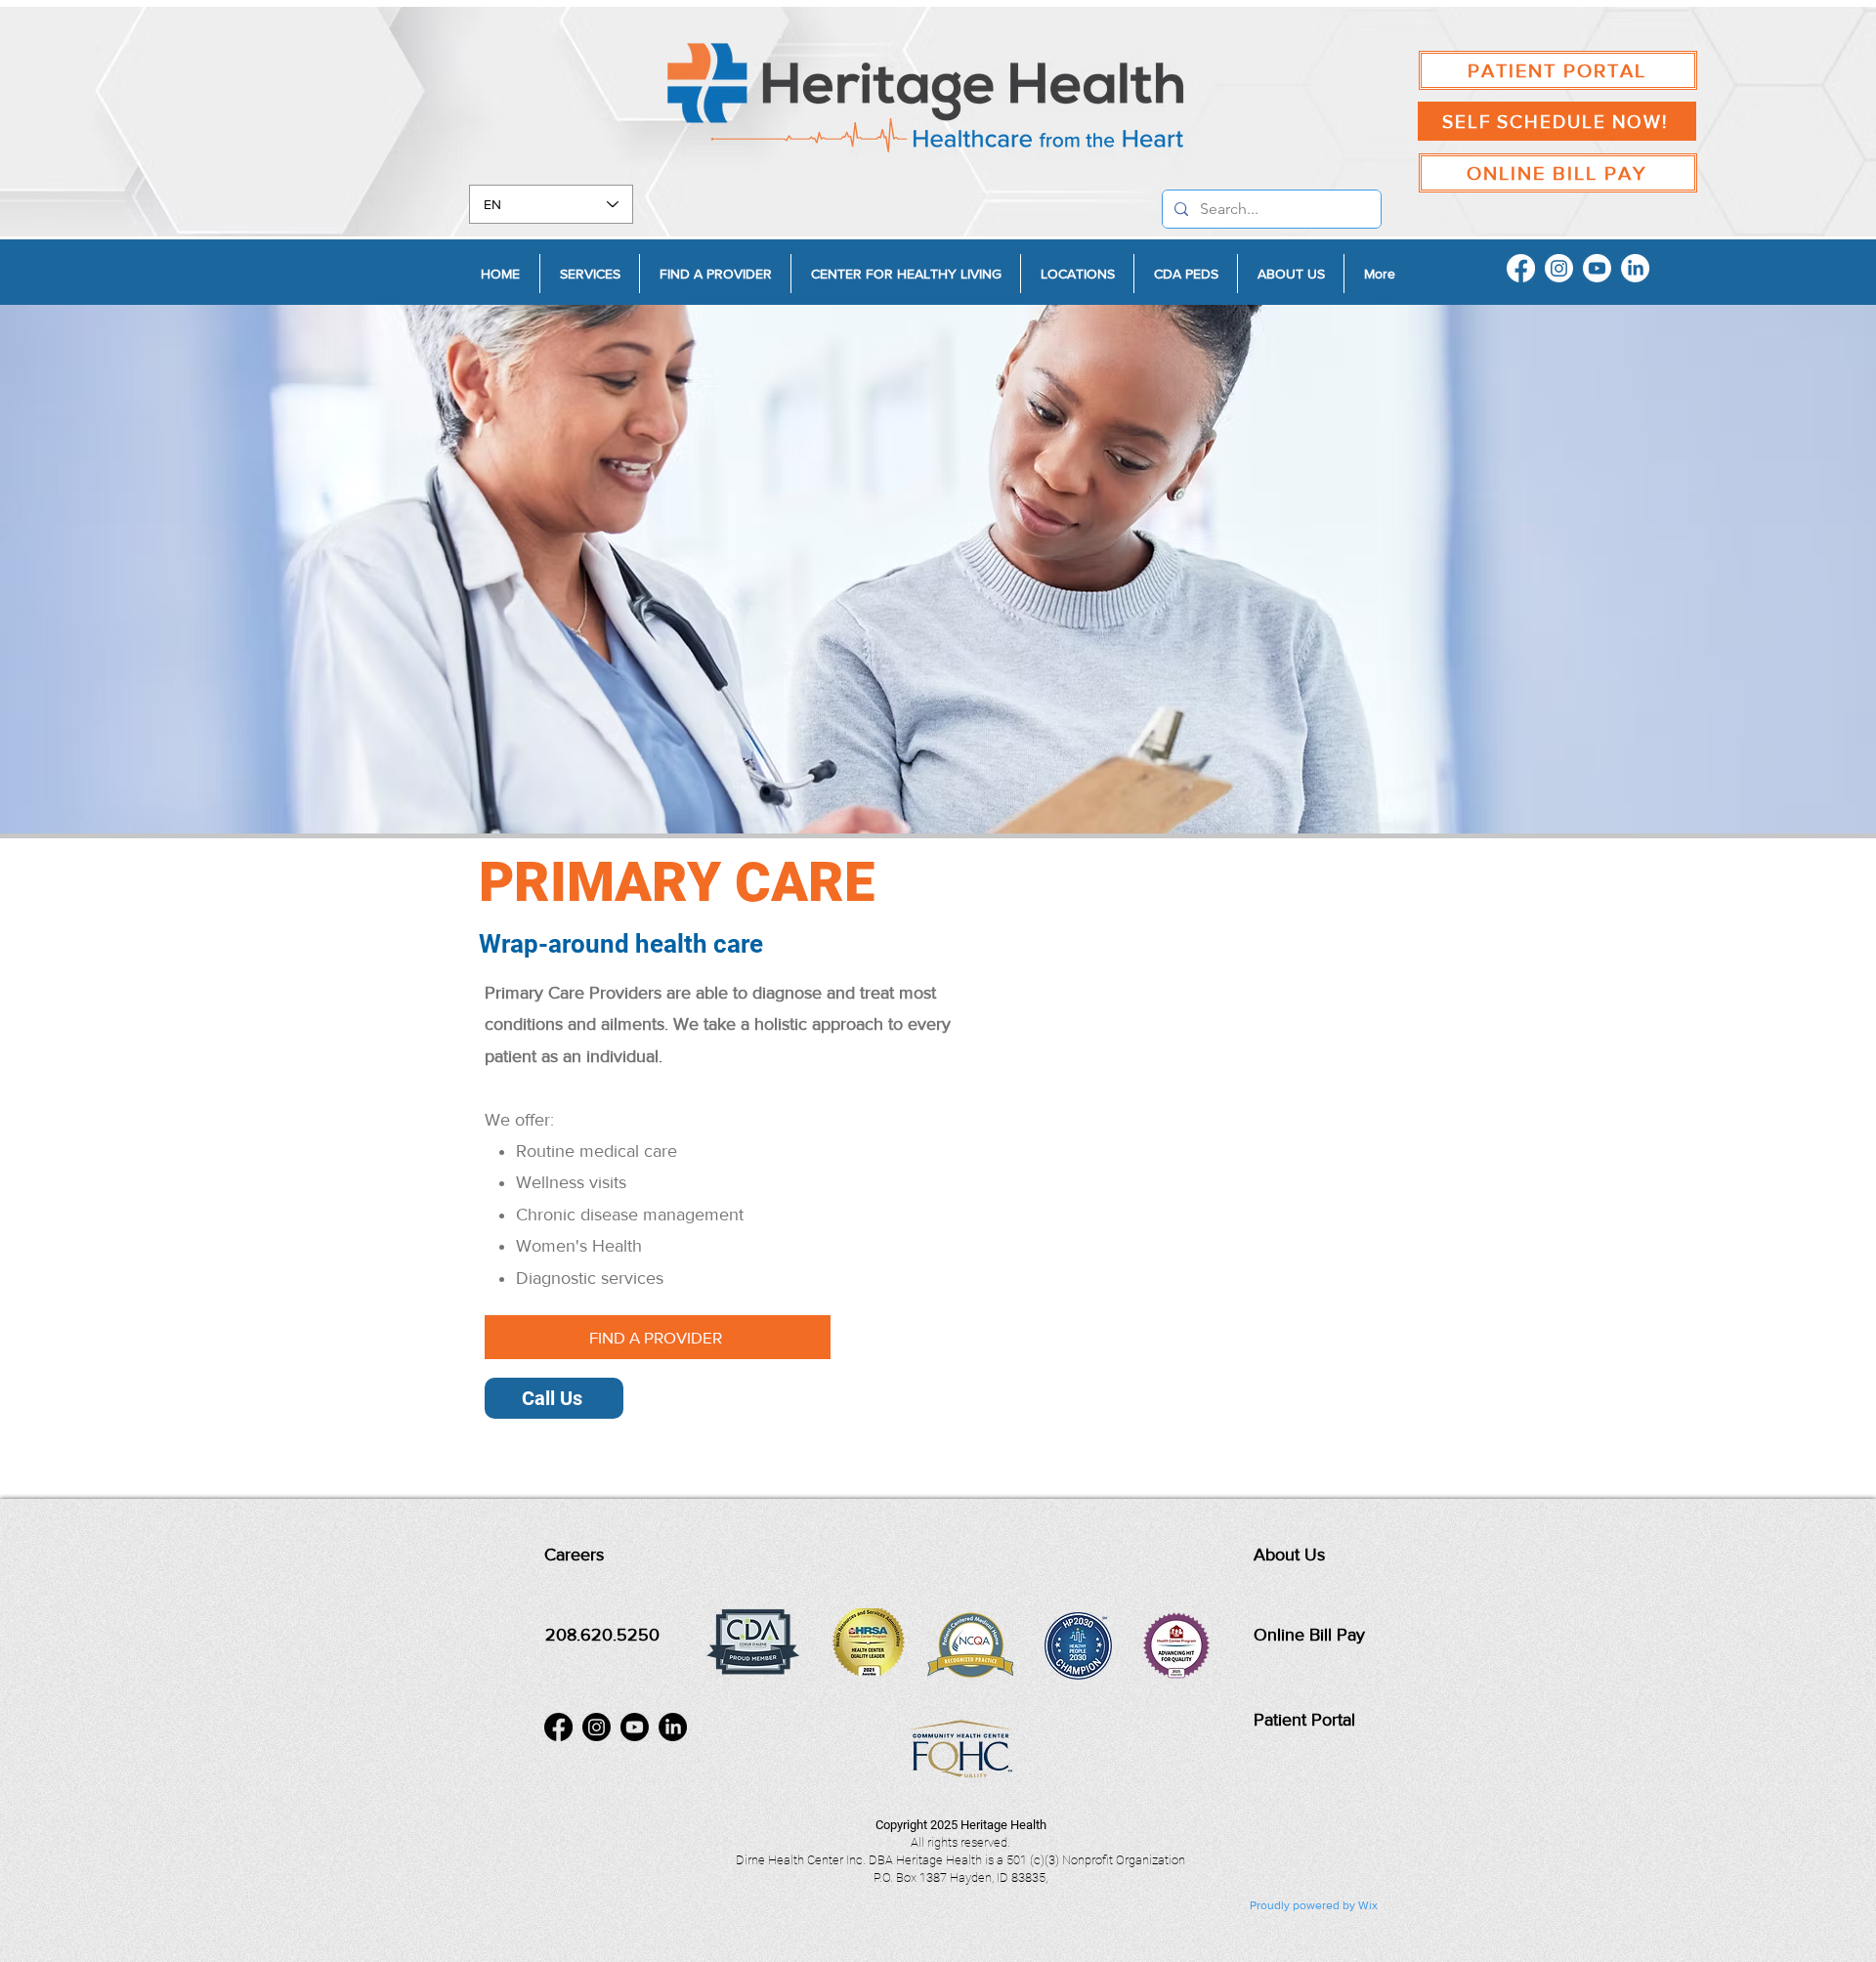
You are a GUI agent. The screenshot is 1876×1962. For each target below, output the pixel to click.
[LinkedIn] (1635, 268)
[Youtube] (1597, 268)
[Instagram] (1559, 268)
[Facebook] (1521, 268)
